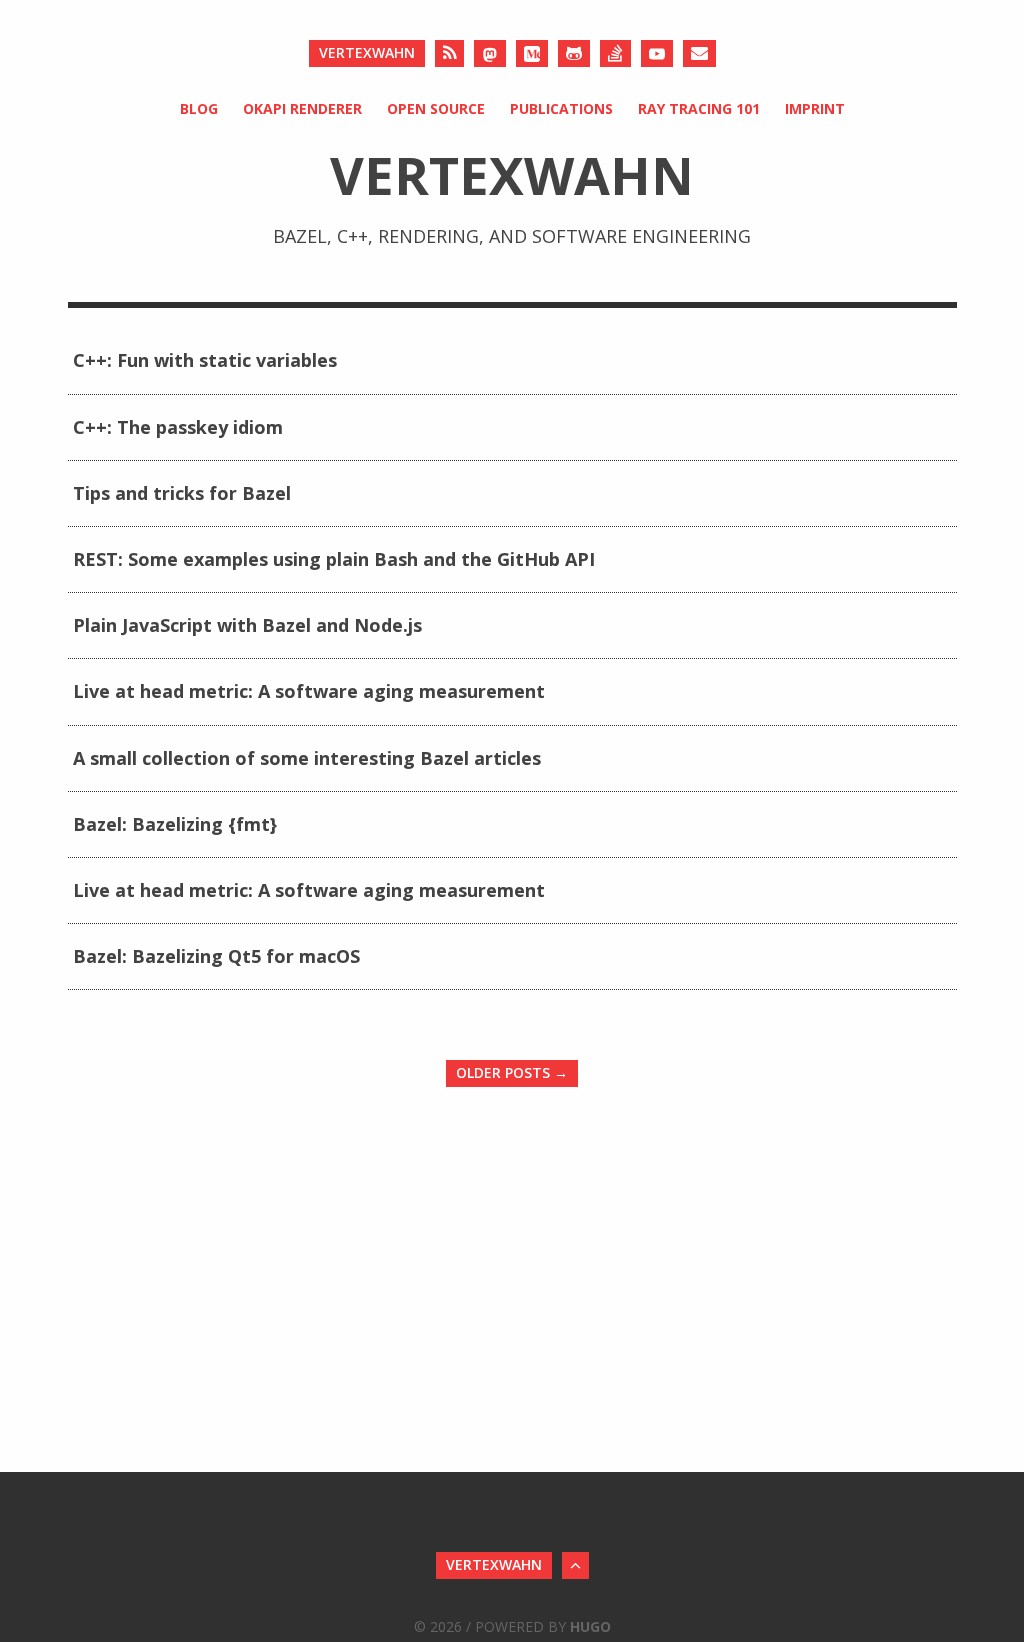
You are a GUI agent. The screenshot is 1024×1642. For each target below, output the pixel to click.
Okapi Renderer (302, 108)
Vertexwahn (367, 52)
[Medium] (532, 53)
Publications (561, 108)
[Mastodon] (490, 53)
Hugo (590, 1626)
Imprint (815, 108)
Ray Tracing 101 (699, 108)
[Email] (699, 53)
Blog (199, 108)
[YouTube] (657, 53)
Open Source (436, 108)
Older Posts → (512, 1072)
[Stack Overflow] (615, 53)
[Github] (574, 53)
